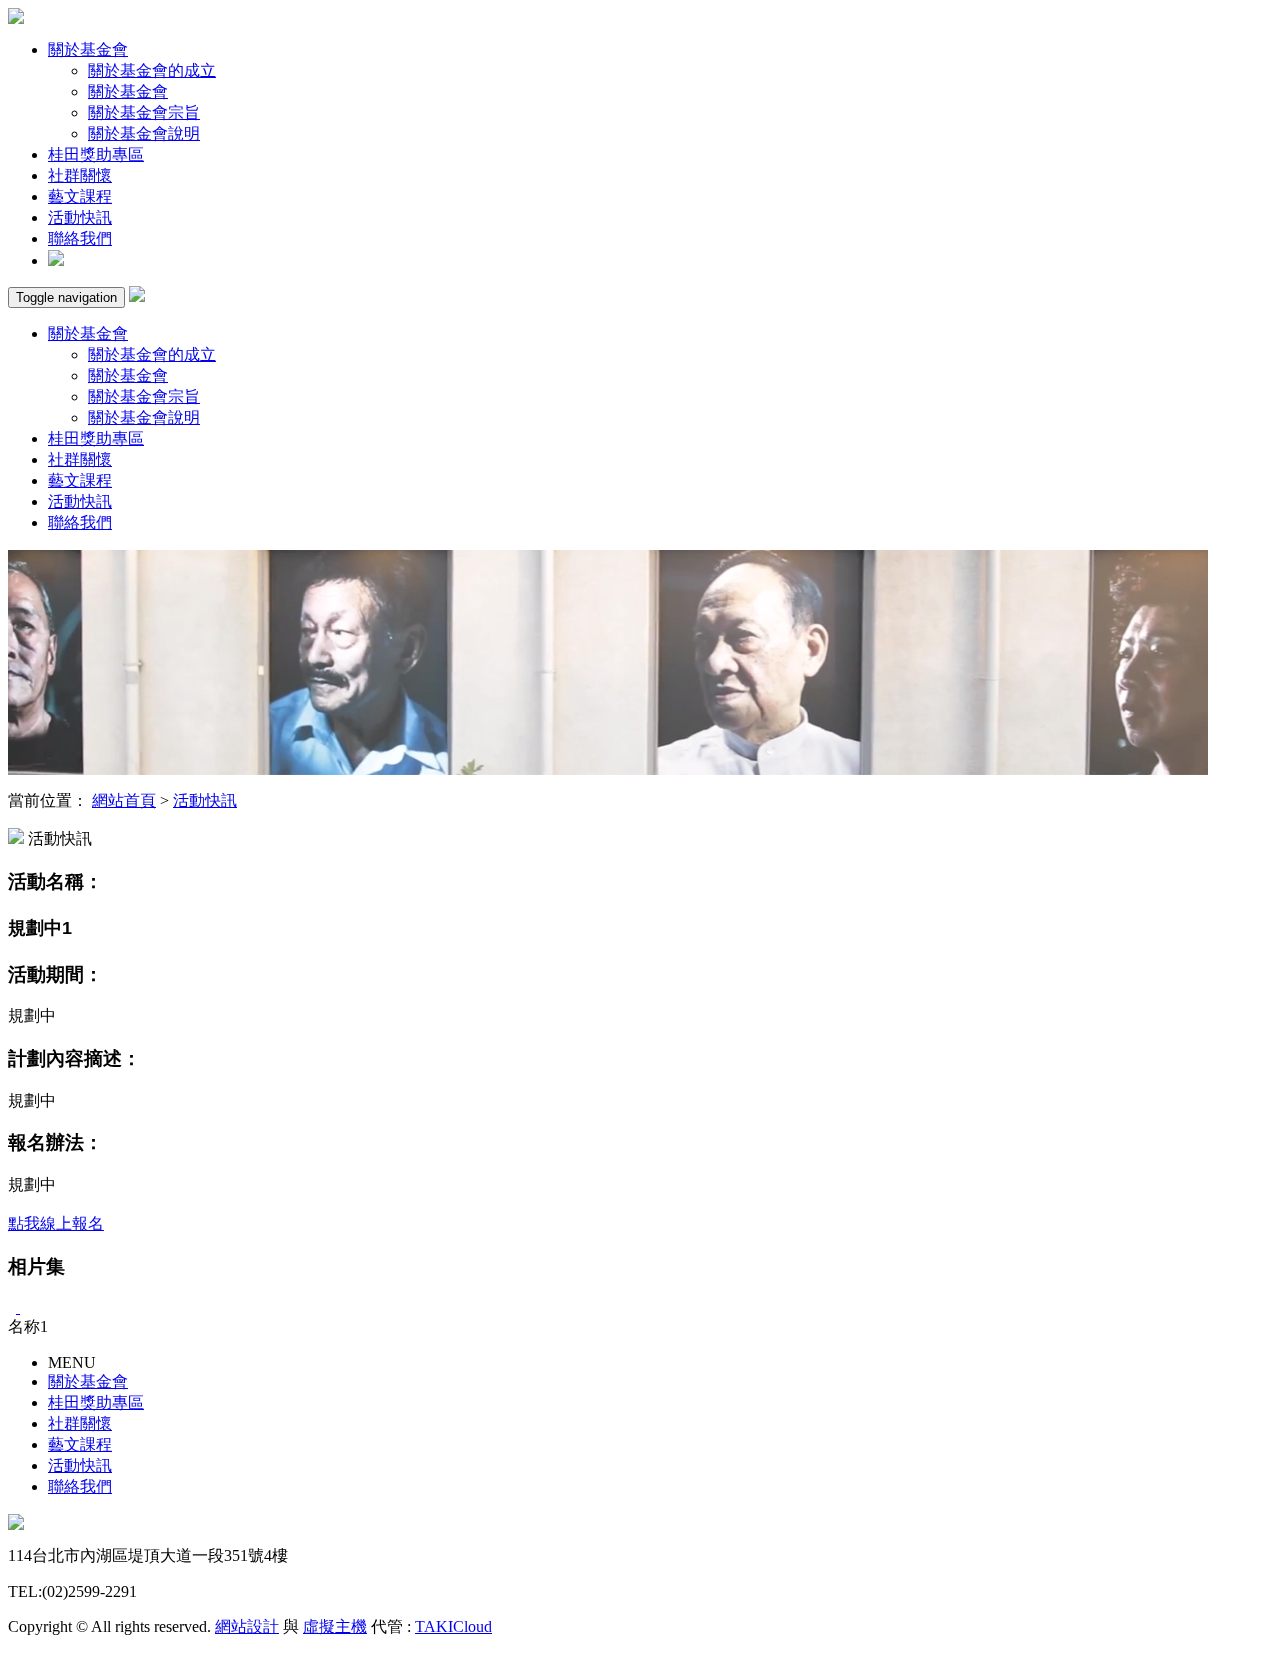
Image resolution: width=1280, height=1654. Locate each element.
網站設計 (247, 1626)
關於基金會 (88, 49)
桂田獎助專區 (96, 154)
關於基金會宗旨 (144, 112)
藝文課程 (80, 196)
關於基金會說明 (144, 133)
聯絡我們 (80, 238)
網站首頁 (124, 800)
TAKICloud (453, 1626)
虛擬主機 (335, 1626)
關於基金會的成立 (152, 70)
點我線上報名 (56, 1223)
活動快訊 (80, 217)
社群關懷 (80, 175)
